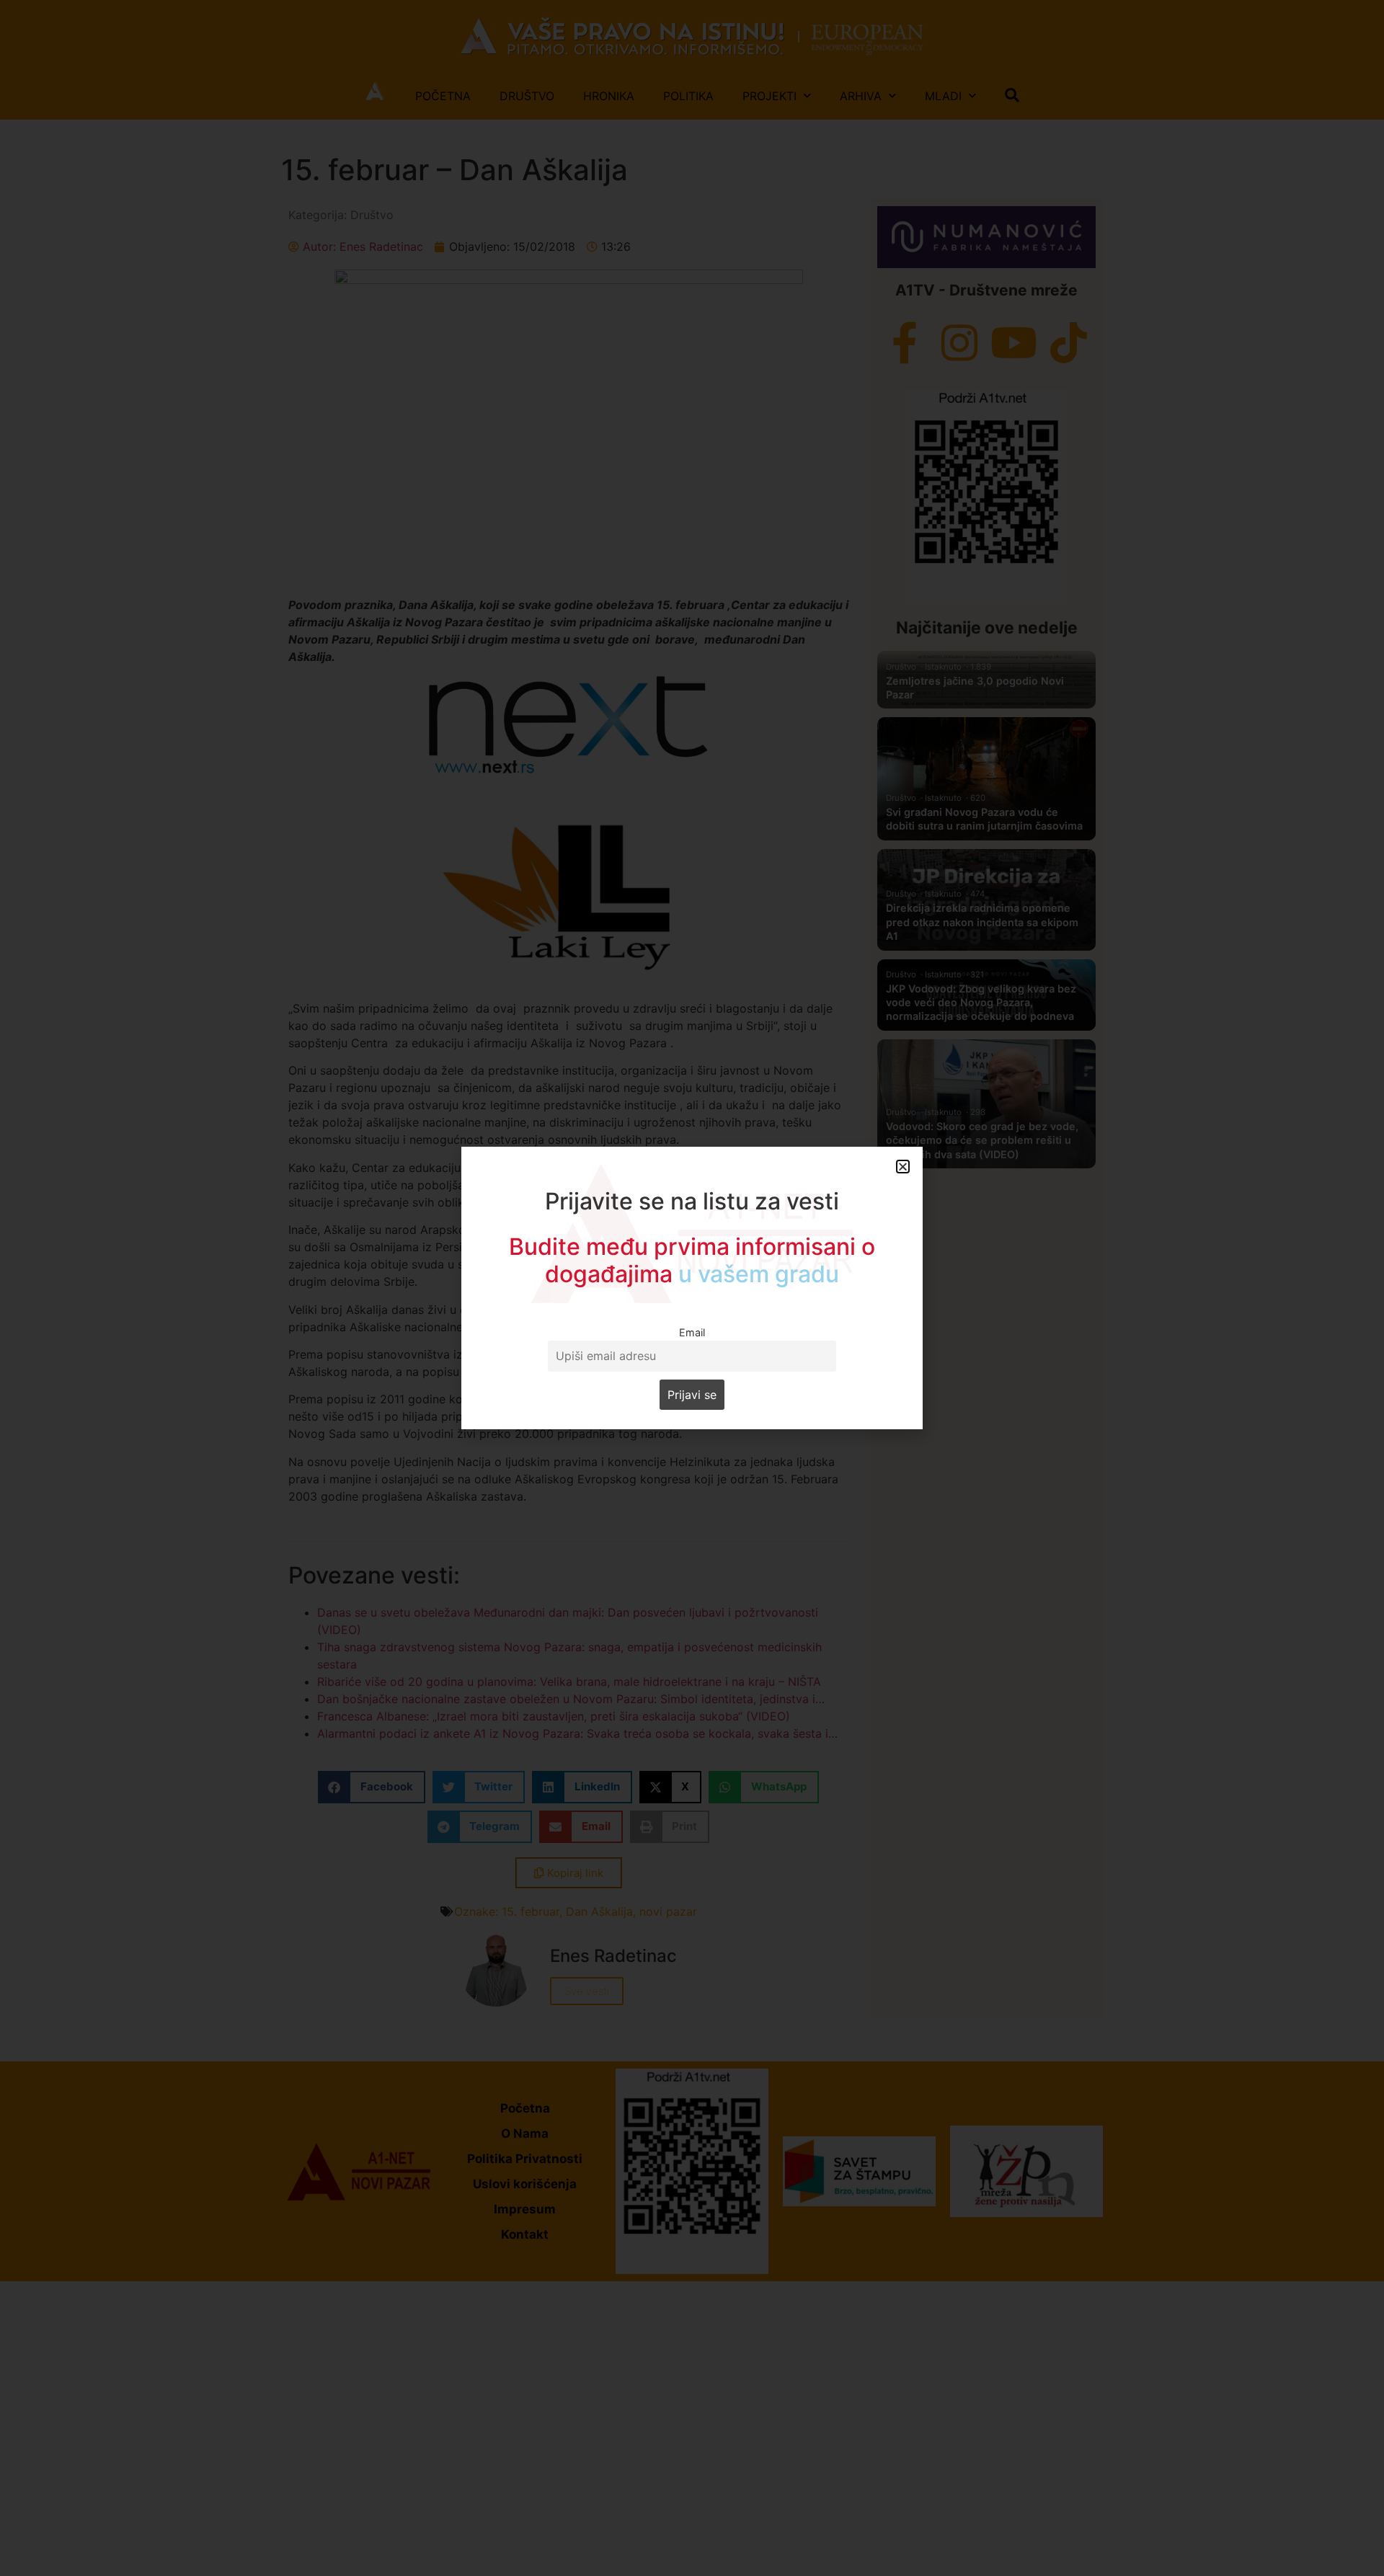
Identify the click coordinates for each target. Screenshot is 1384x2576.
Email (692, 1332)
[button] (903, 1167)
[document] (692, 1288)
